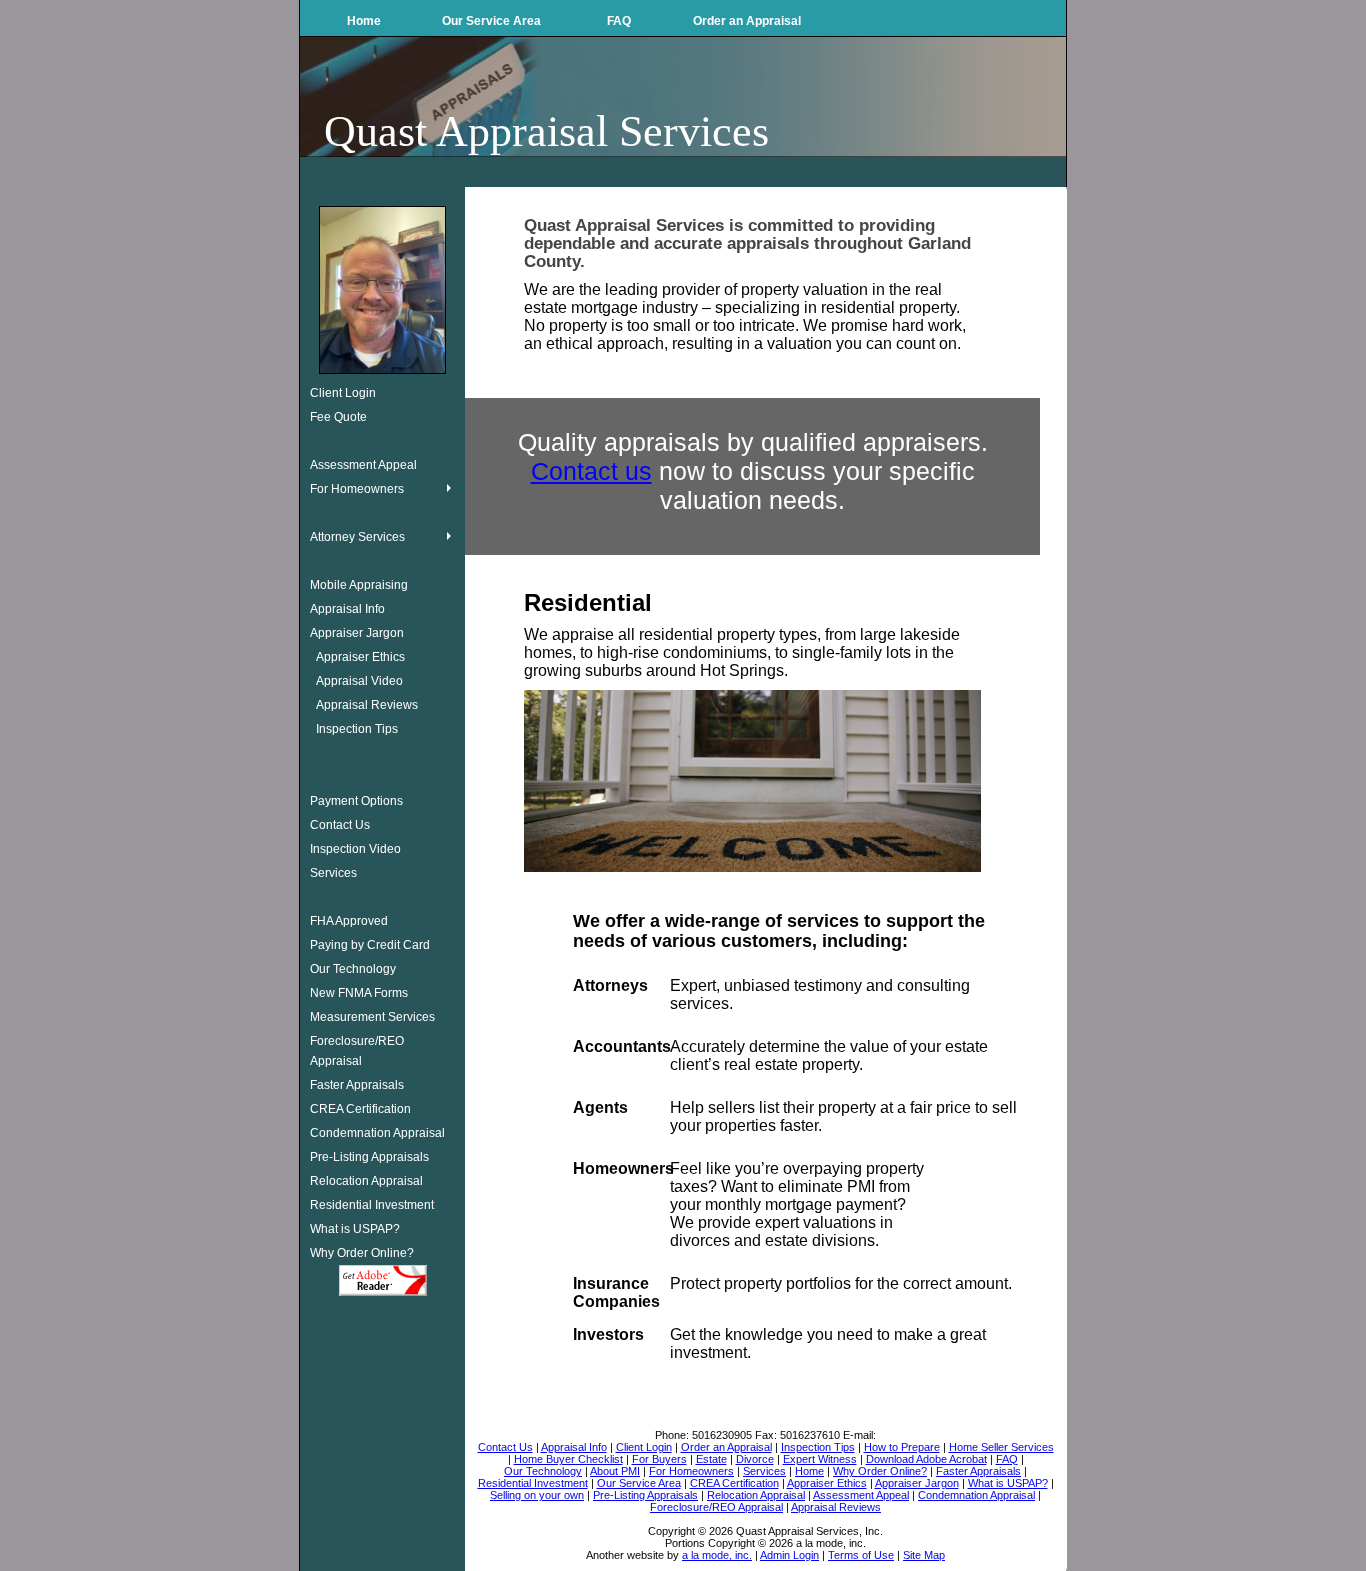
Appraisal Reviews (367, 705)
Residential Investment (372, 1205)
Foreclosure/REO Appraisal (357, 1051)
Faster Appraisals (357, 1085)
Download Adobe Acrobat (382, 1280)
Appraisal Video (359, 681)
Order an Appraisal (747, 21)
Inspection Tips (357, 729)
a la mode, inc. (717, 1555)
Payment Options (356, 801)
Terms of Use (861, 1555)
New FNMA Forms (359, 993)
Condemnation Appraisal (377, 1133)
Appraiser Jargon (357, 633)
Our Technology (353, 969)
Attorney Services (357, 537)
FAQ (619, 21)
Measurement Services (372, 1017)
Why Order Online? (362, 1253)
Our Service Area (491, 21)
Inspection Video (355, 849)
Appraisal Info (347, 609)
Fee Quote (338, 417)
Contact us (591, 471)
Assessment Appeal (363, 465)
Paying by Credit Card (370, 945)
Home (364, 21)
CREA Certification (360, 1109)
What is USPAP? (355, 1229)
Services (333, 873)
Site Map (924, 1555)
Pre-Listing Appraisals (369, 1157)
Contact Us (340, 825)
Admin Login (789, 1555)
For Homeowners (357, 489)
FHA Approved (349, 921)
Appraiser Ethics (360, 657)
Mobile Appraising (359, 585)
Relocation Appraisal (366, 1181)
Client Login (343, 393)
